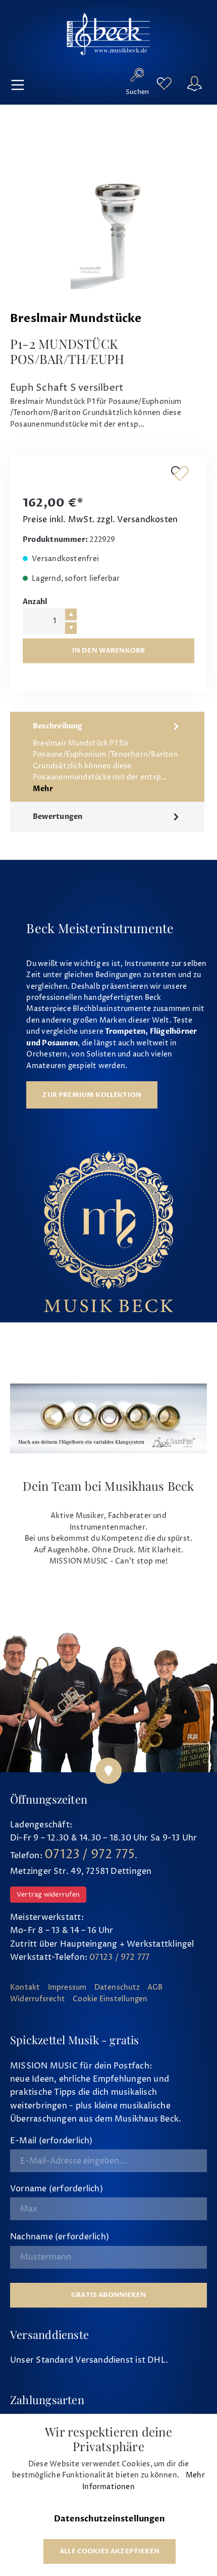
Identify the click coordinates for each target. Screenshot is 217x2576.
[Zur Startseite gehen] (108, 34)
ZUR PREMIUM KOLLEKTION (92, 1095)
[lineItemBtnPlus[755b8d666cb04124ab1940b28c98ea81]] (71, 614)
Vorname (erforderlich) (57, 2189)
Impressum (67, 1988)
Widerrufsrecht (38, 1999)
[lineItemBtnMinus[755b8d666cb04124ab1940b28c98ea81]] (71, 628)
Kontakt (25, 1988)
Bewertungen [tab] (58, 817)
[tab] (107, 757)
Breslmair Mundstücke (76, 319)
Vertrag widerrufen (48, 1895)
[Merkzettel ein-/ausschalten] (180, 473)
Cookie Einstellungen (110, 1999)
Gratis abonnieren (108, 2295)
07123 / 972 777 (119, 1957)
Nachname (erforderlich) (60, 2237)
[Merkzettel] (164, 84)
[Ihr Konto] (194, 83)
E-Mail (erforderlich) (51, 2141)
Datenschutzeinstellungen (110, 2519)
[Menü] (18, 83)
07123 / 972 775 (90, 1855)
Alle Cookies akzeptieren (110, 2551)
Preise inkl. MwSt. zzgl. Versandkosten (100, 520)
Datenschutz (117, 1988)
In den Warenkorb (109, 651)
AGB (155, 1988)
